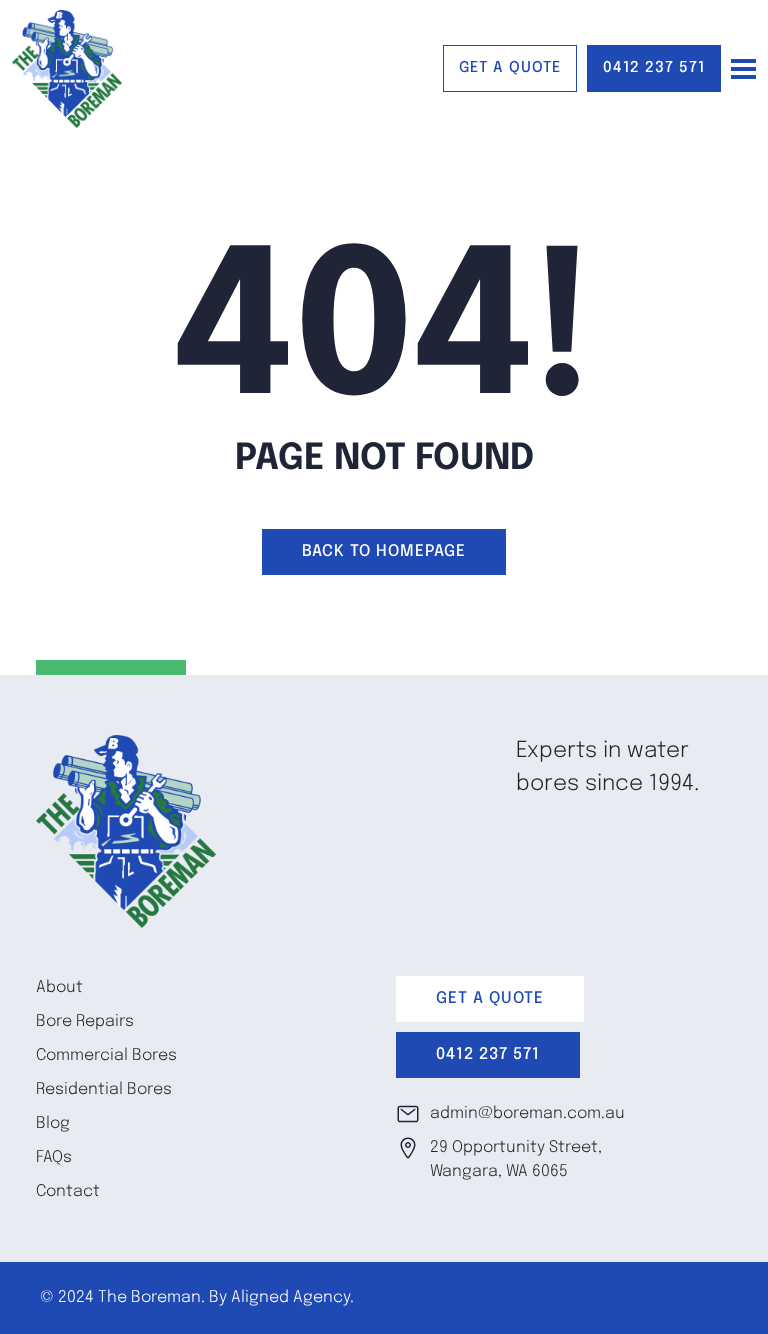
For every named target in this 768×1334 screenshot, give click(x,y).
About (59, 987)
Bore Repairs (85, 1021)
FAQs (54, 1157)
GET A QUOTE (510, 68)
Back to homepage (384, 551)
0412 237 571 (654, 68)
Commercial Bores (106, 1055)
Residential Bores (104, 1089)
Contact (68, 1191)
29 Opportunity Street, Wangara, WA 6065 (516, 1159)
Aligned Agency (290, 1297)
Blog (53, 1123)
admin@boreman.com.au (527, 1113)
